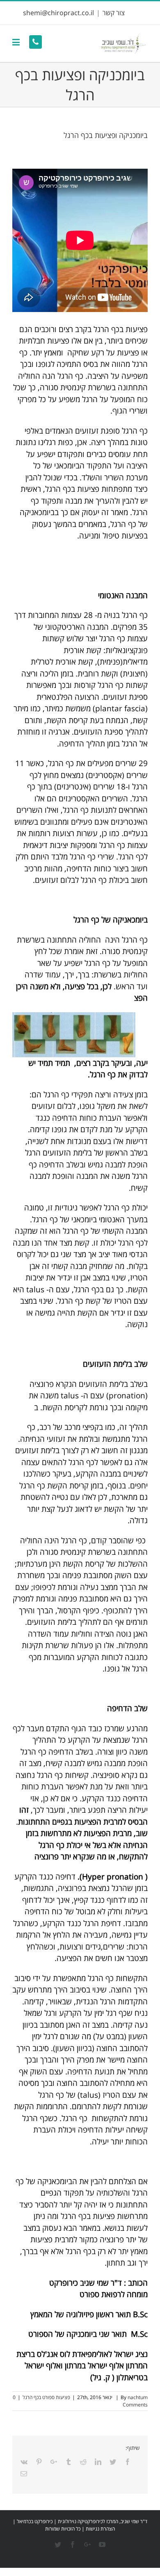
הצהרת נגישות (100, 2529)
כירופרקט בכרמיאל (35, 2521)
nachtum (138, 2397)
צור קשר (114, 13)
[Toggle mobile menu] (17, 42)
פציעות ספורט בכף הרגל (46, 2397)
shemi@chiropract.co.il (58, 13)
